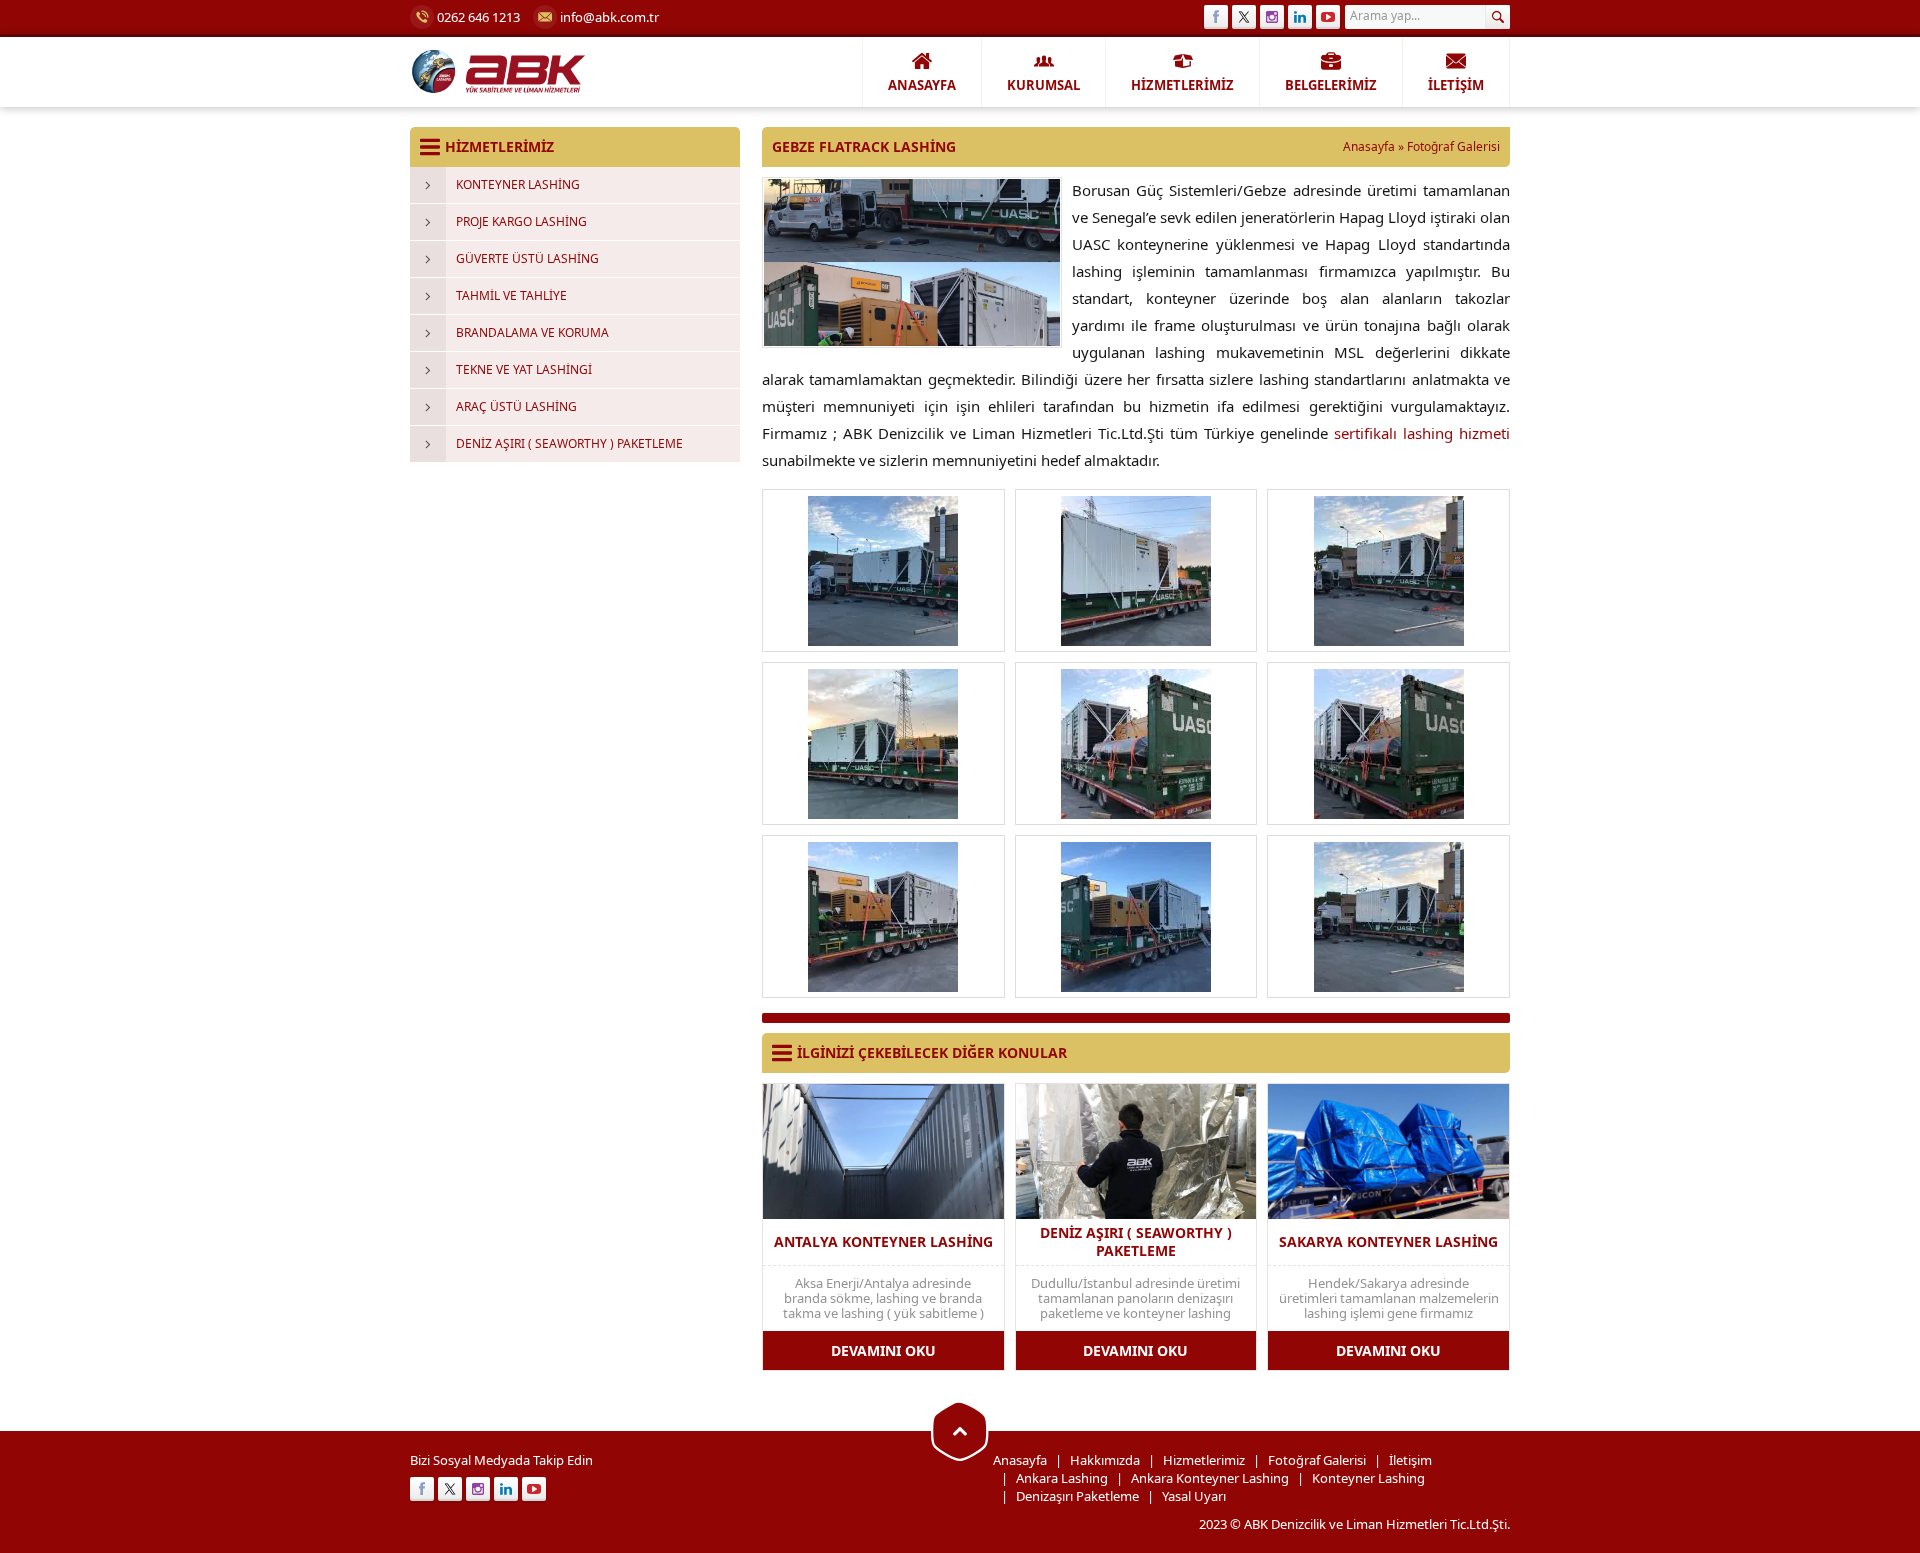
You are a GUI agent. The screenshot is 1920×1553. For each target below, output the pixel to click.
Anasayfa (1369, 146)
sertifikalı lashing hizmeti (1422, 433)
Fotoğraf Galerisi (1453, 146)
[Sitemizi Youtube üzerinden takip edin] (1328, 17)
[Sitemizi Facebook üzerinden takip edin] (1216, 17)
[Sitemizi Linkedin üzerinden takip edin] (1300, 17)
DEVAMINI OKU (883, 1350)
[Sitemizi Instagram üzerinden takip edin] (1272, 17)
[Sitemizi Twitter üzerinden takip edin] (1244, 17)
